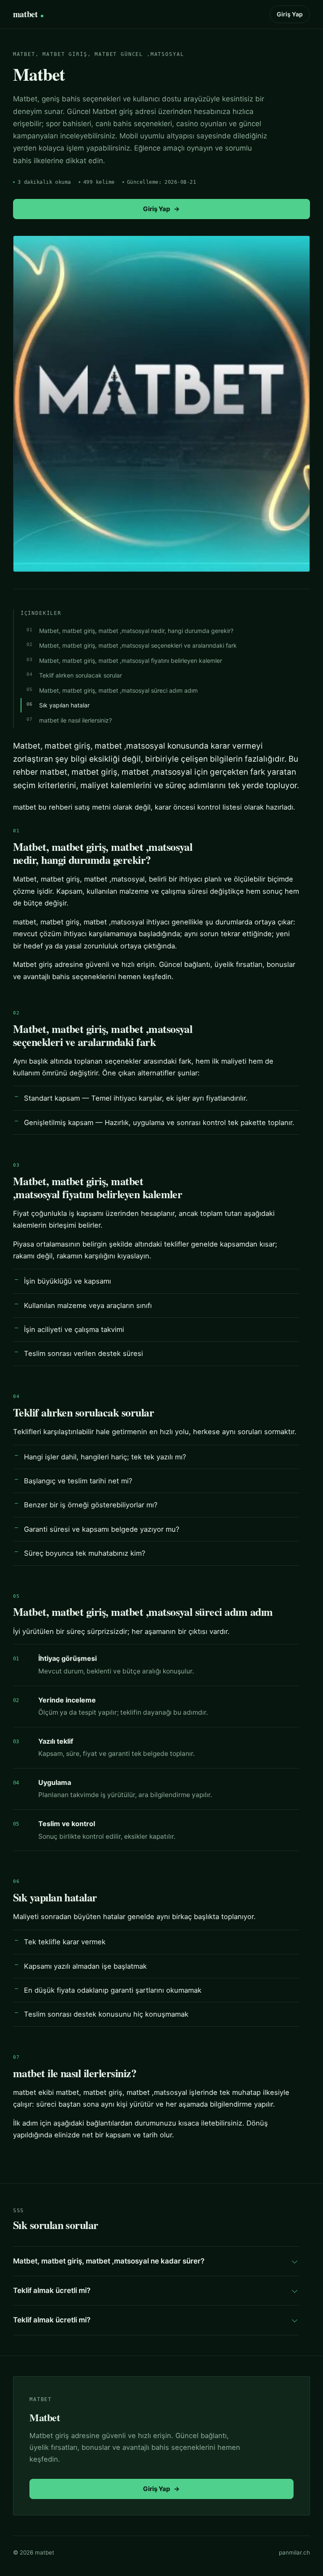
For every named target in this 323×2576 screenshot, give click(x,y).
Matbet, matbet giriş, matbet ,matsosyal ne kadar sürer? (109, 2261)
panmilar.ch (294, 2552)
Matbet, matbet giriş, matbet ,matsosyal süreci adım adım (118, 690)
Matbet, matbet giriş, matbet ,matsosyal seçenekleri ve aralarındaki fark (138, 645)
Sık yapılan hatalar (64, 705)
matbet (25, 14)
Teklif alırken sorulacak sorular (81, 675)
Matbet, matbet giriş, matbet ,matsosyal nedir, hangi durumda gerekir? (136, 631)
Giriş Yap (290, 14)
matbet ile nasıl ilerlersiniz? (75, 720)
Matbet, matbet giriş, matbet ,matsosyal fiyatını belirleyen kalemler (131, 661)
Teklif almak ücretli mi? (52, 2290)
